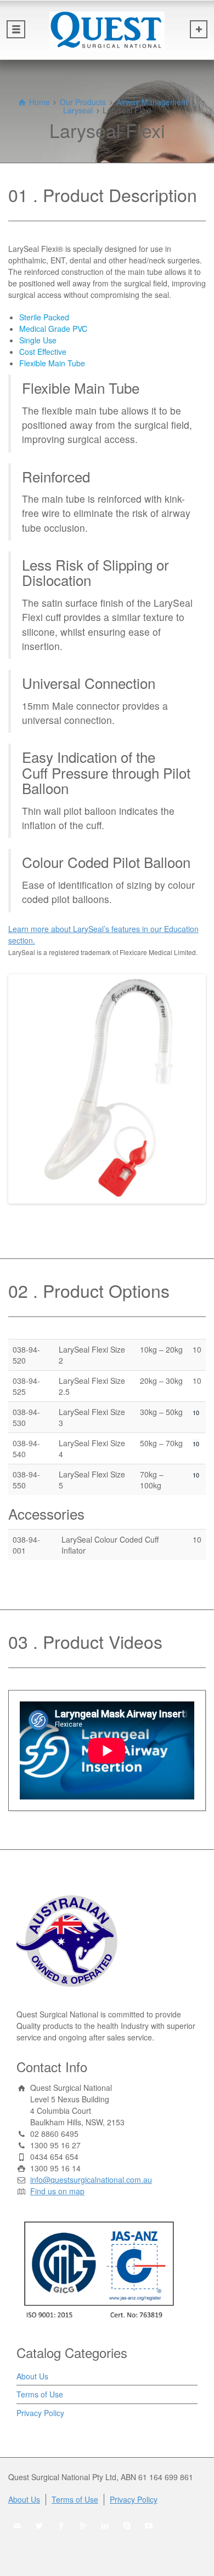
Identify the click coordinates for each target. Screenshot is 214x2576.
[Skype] (127, 2526)
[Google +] (83, 2526)
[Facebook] (61, 2526)
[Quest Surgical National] (107, 30)
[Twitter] (40, 2526)
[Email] (18, 2526)
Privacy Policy (40, 2413)
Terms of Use (40, 2394)
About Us (32, 2376)
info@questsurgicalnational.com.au (91, 2180)
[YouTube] (149, 2526)
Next (187, 1089)
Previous (27, 1089)
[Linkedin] (105, 2526)
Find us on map (57, 2191)
